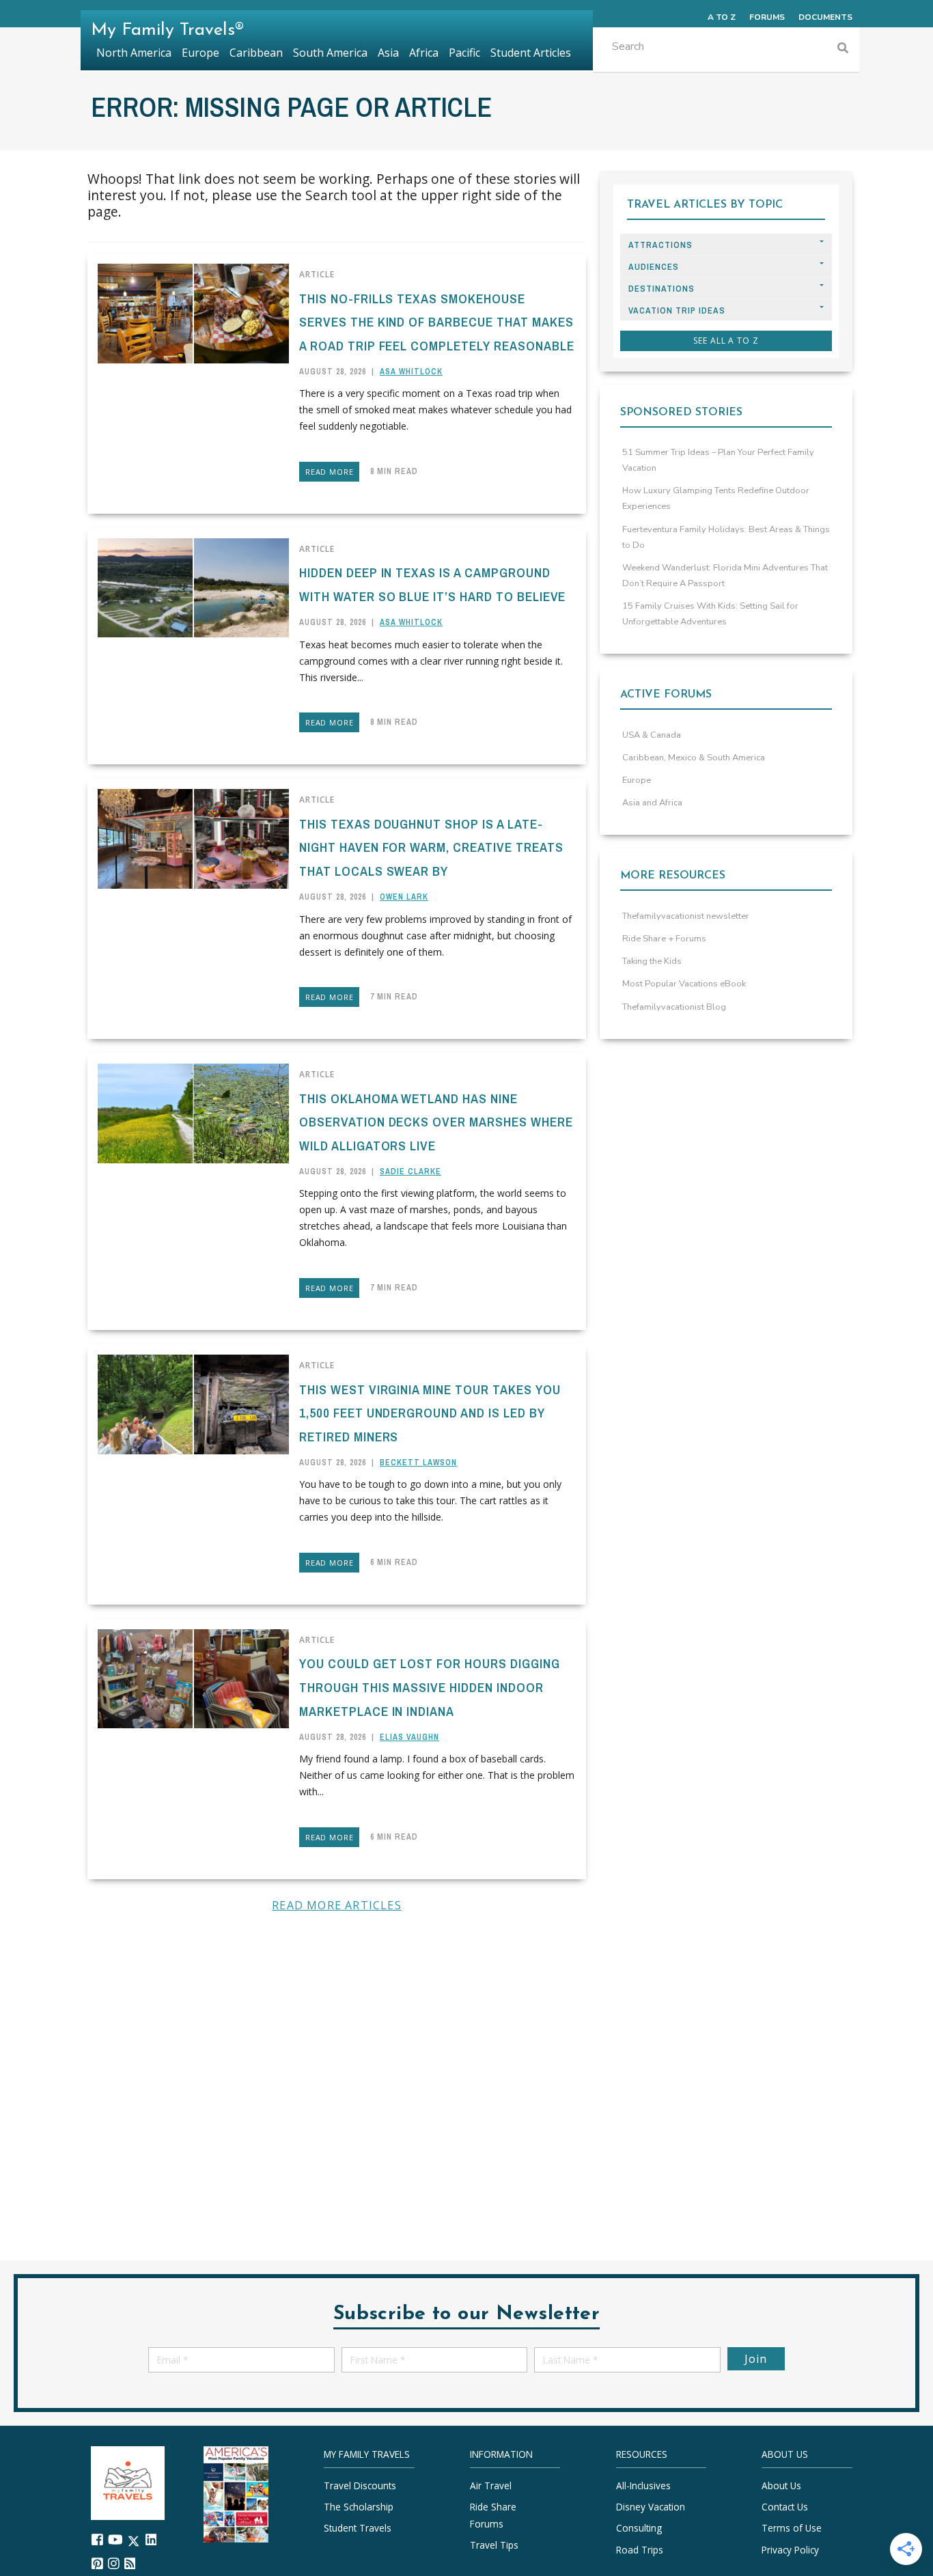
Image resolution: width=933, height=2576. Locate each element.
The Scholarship (359, 2507)
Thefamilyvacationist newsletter (686, 916)
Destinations (662, 289)
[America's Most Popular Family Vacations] (236, 2493)
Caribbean (256, 53)
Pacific (464, 53)
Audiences (654, 267)
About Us (781, 2485)
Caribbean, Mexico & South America (694, 758)
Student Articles (531, 53)
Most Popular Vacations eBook (684, 984)
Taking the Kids (652, 961)
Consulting (639, 2528)
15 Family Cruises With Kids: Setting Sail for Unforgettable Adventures (710, 614)
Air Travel (491, 2485)
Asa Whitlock (411, 372)
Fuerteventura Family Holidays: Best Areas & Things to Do (726, 537)
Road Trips (640, 2549)
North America (134, 53)
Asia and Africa (652, 803)
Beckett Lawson (418, 1463)
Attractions (660, 245)
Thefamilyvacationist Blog (674, 1007)
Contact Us (785, 2507)
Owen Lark (404, 897)
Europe (637, 780)
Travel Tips (494, 2545)
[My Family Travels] (128, 2481)
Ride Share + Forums (664, 939)
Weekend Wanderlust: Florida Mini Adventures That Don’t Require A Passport (725, 576)
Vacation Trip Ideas (677, 310)
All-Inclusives (643, 2485)
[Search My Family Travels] (843, 50)
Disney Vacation (651, 2507)
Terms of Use (792, 2528)
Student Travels (358, 2528)
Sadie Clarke (410, 1172)
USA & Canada (652, 735)
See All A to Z (726, 341)
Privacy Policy (790, 2549)
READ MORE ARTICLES (337, 1905)
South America (330, 53)
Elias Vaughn (409, 1737)
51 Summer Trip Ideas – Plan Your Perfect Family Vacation (718, 460)
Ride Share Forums (493, 2515)
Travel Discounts (360, 2485)
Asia (388, 53)
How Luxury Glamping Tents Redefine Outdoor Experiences (716, 498)
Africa (424, 53)
